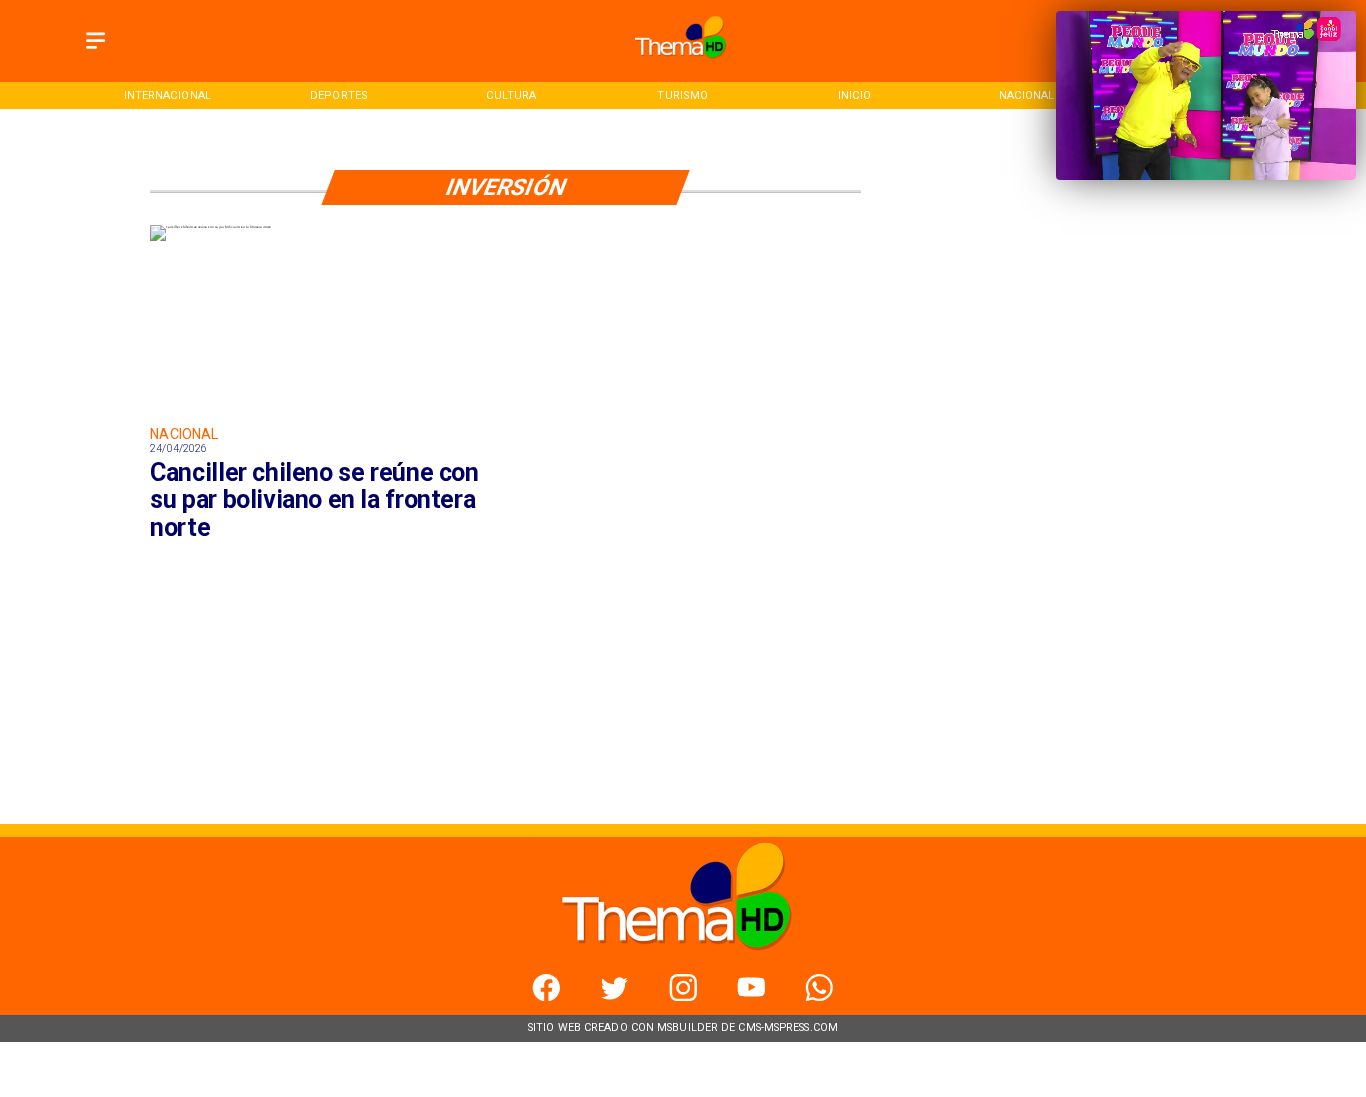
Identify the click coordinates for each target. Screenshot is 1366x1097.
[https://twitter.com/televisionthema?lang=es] (614, 996)
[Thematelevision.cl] (95, 50)
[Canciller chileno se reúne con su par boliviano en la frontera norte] (210, 227)
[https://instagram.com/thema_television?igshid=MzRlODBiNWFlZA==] (683, 996)
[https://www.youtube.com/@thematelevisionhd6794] (751, 996)
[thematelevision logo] (682, 63)
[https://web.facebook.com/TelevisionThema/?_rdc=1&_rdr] (546, 996)
